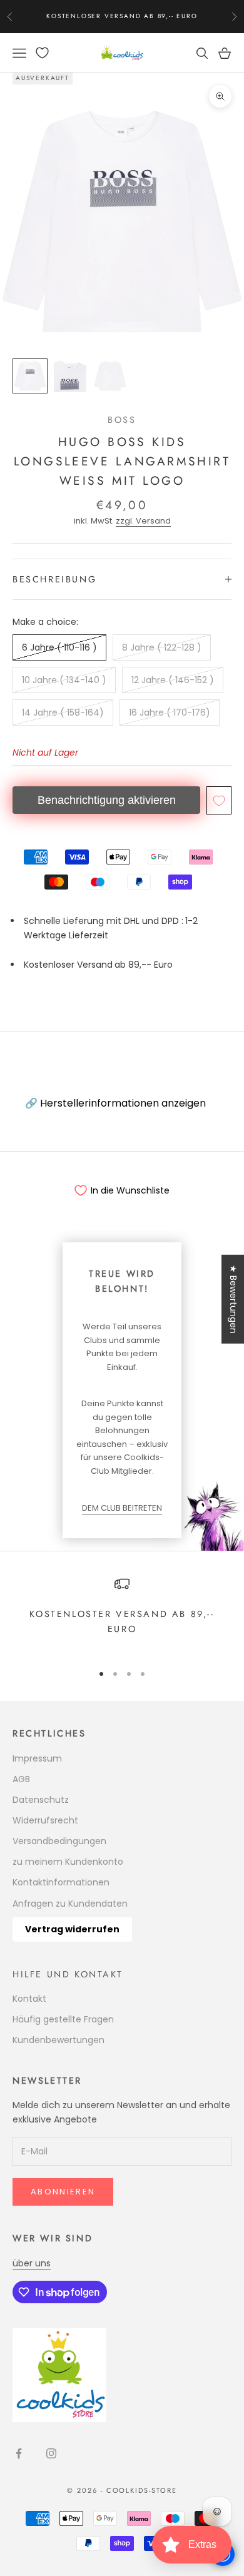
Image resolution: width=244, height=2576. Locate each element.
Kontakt (29, 1999)
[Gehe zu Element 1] (30, 376)
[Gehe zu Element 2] (70, 376)
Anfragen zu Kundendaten (70, 1904)
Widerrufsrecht (45, 1820)
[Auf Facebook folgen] (19, 2453)
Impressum (37, 1758)
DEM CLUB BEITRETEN (122, 1508)
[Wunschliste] (42, 53)
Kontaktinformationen (61, 1882)
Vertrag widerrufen (72, 1929)
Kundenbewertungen (58, 2040)
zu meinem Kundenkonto (68, 1862)
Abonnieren (63, 2192)
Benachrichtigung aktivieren (107, 800)
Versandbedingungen (59, 1841)
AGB (21, 1779)
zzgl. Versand (143, 521)
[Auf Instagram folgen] (51, 2453)
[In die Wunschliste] (219, 800)
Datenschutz (41, 1800)
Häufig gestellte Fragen (63, 2019)
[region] (122, 1614)
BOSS (122, 420)
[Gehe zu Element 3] (110, 376)
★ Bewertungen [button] (233, 1299)
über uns (32, 2263)
